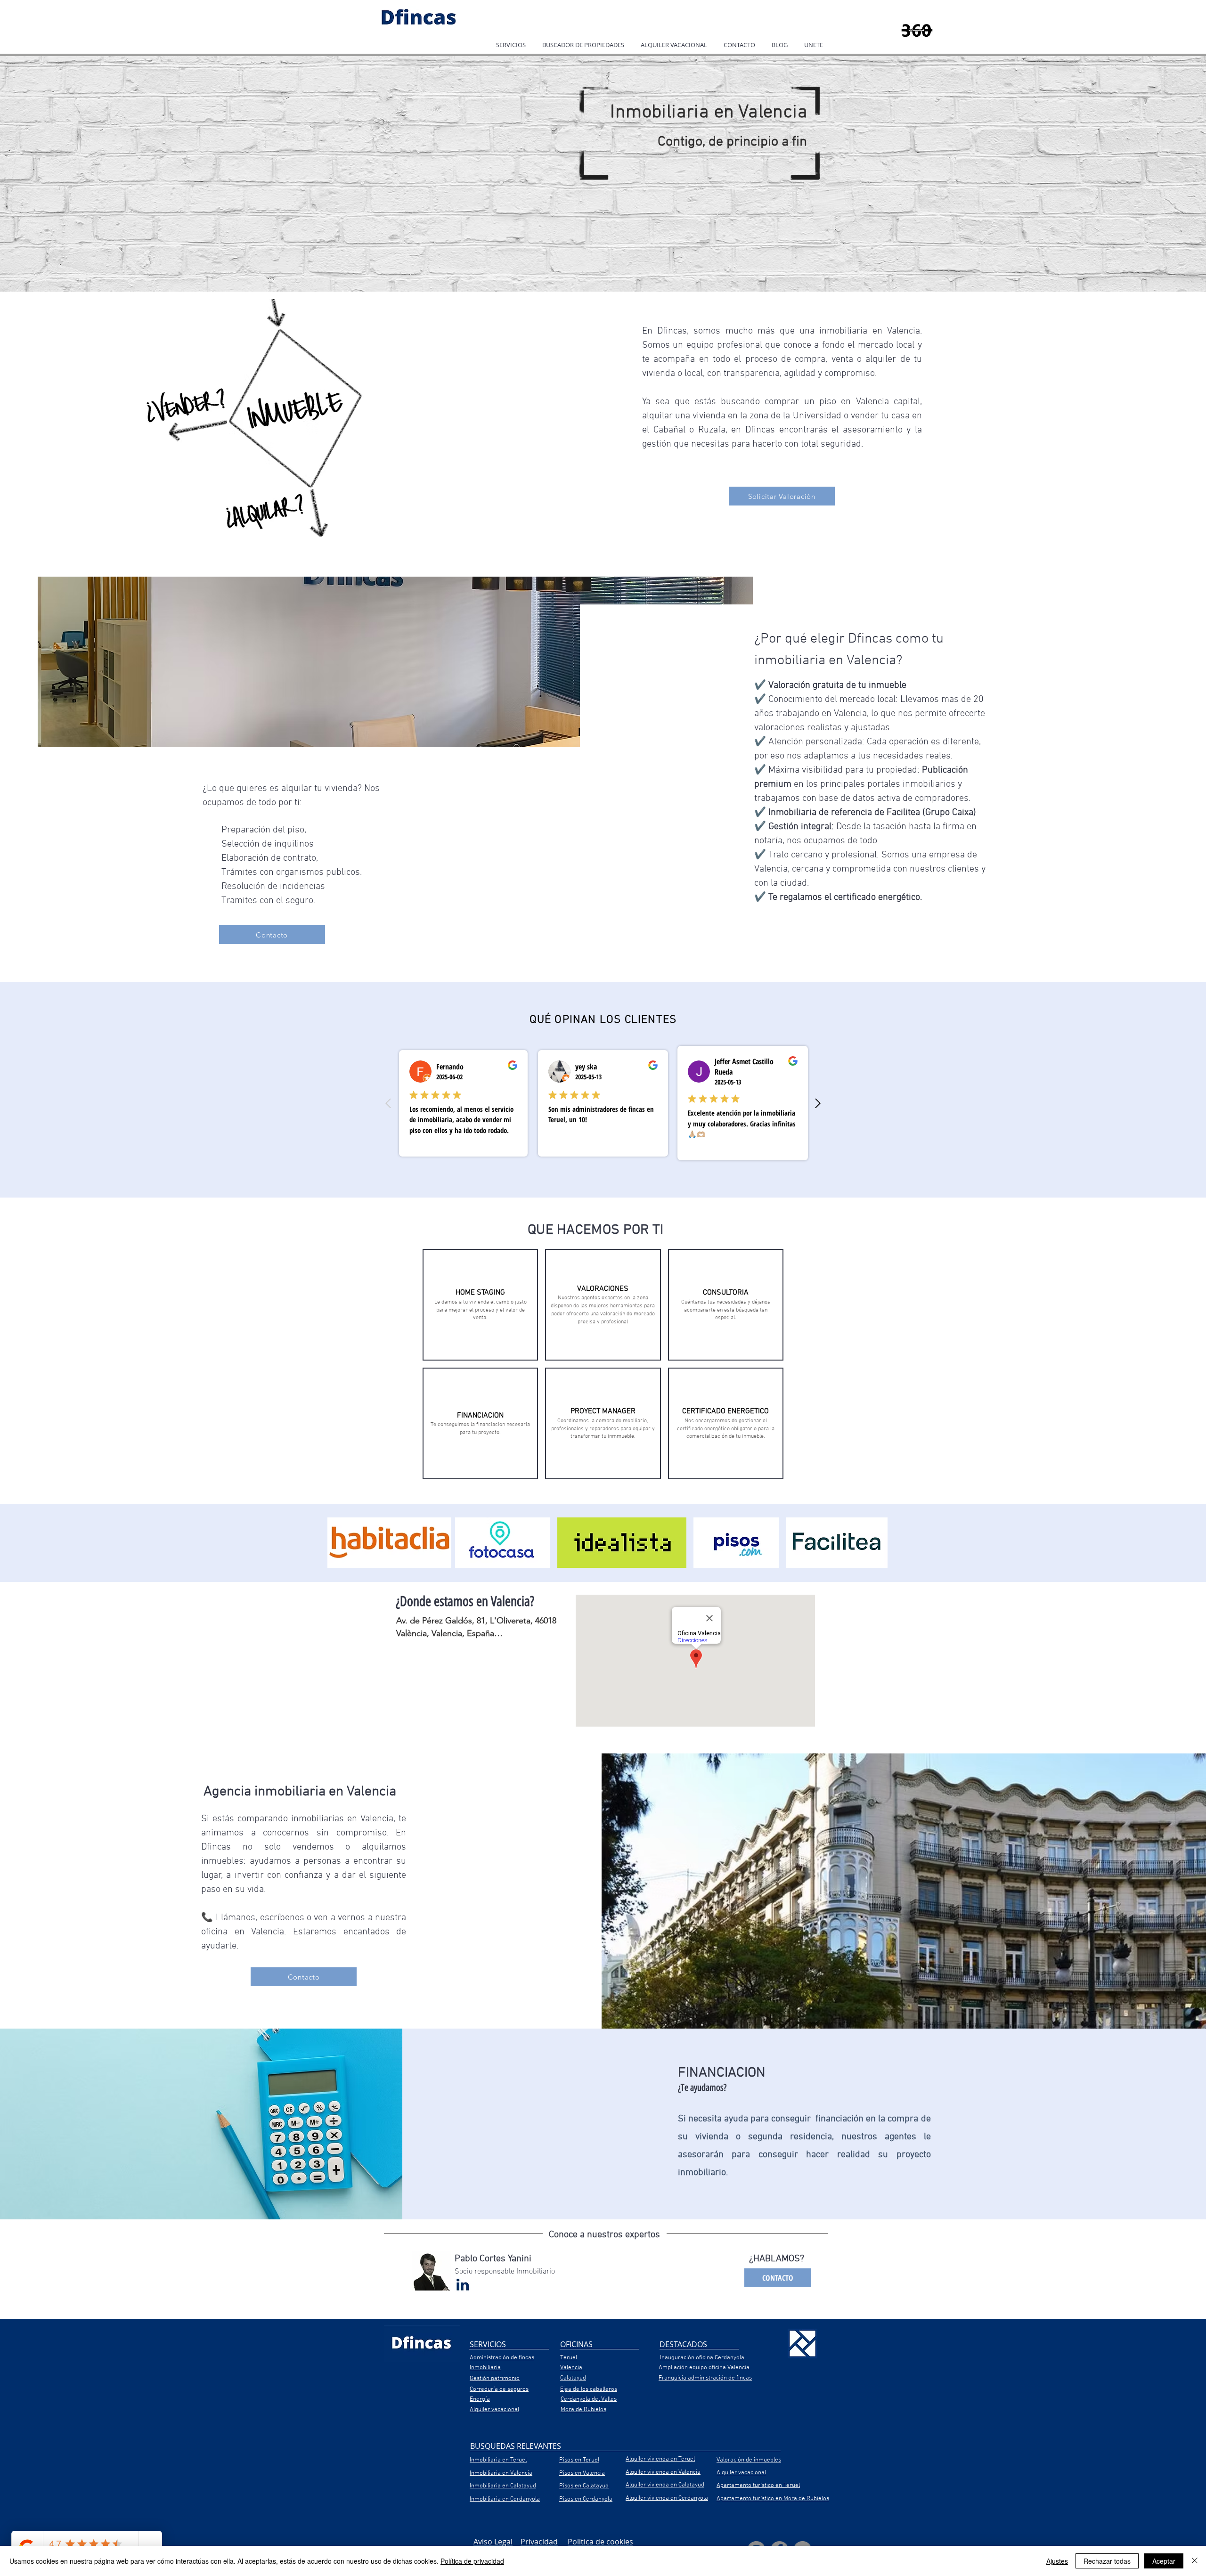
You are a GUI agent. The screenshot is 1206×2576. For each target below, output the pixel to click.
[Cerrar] (1195, 2561)
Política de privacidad (472, 2561)
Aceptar (1164, 2561)
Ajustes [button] (1057, 2561)
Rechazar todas (1107, 2561)
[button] (511, 45)
